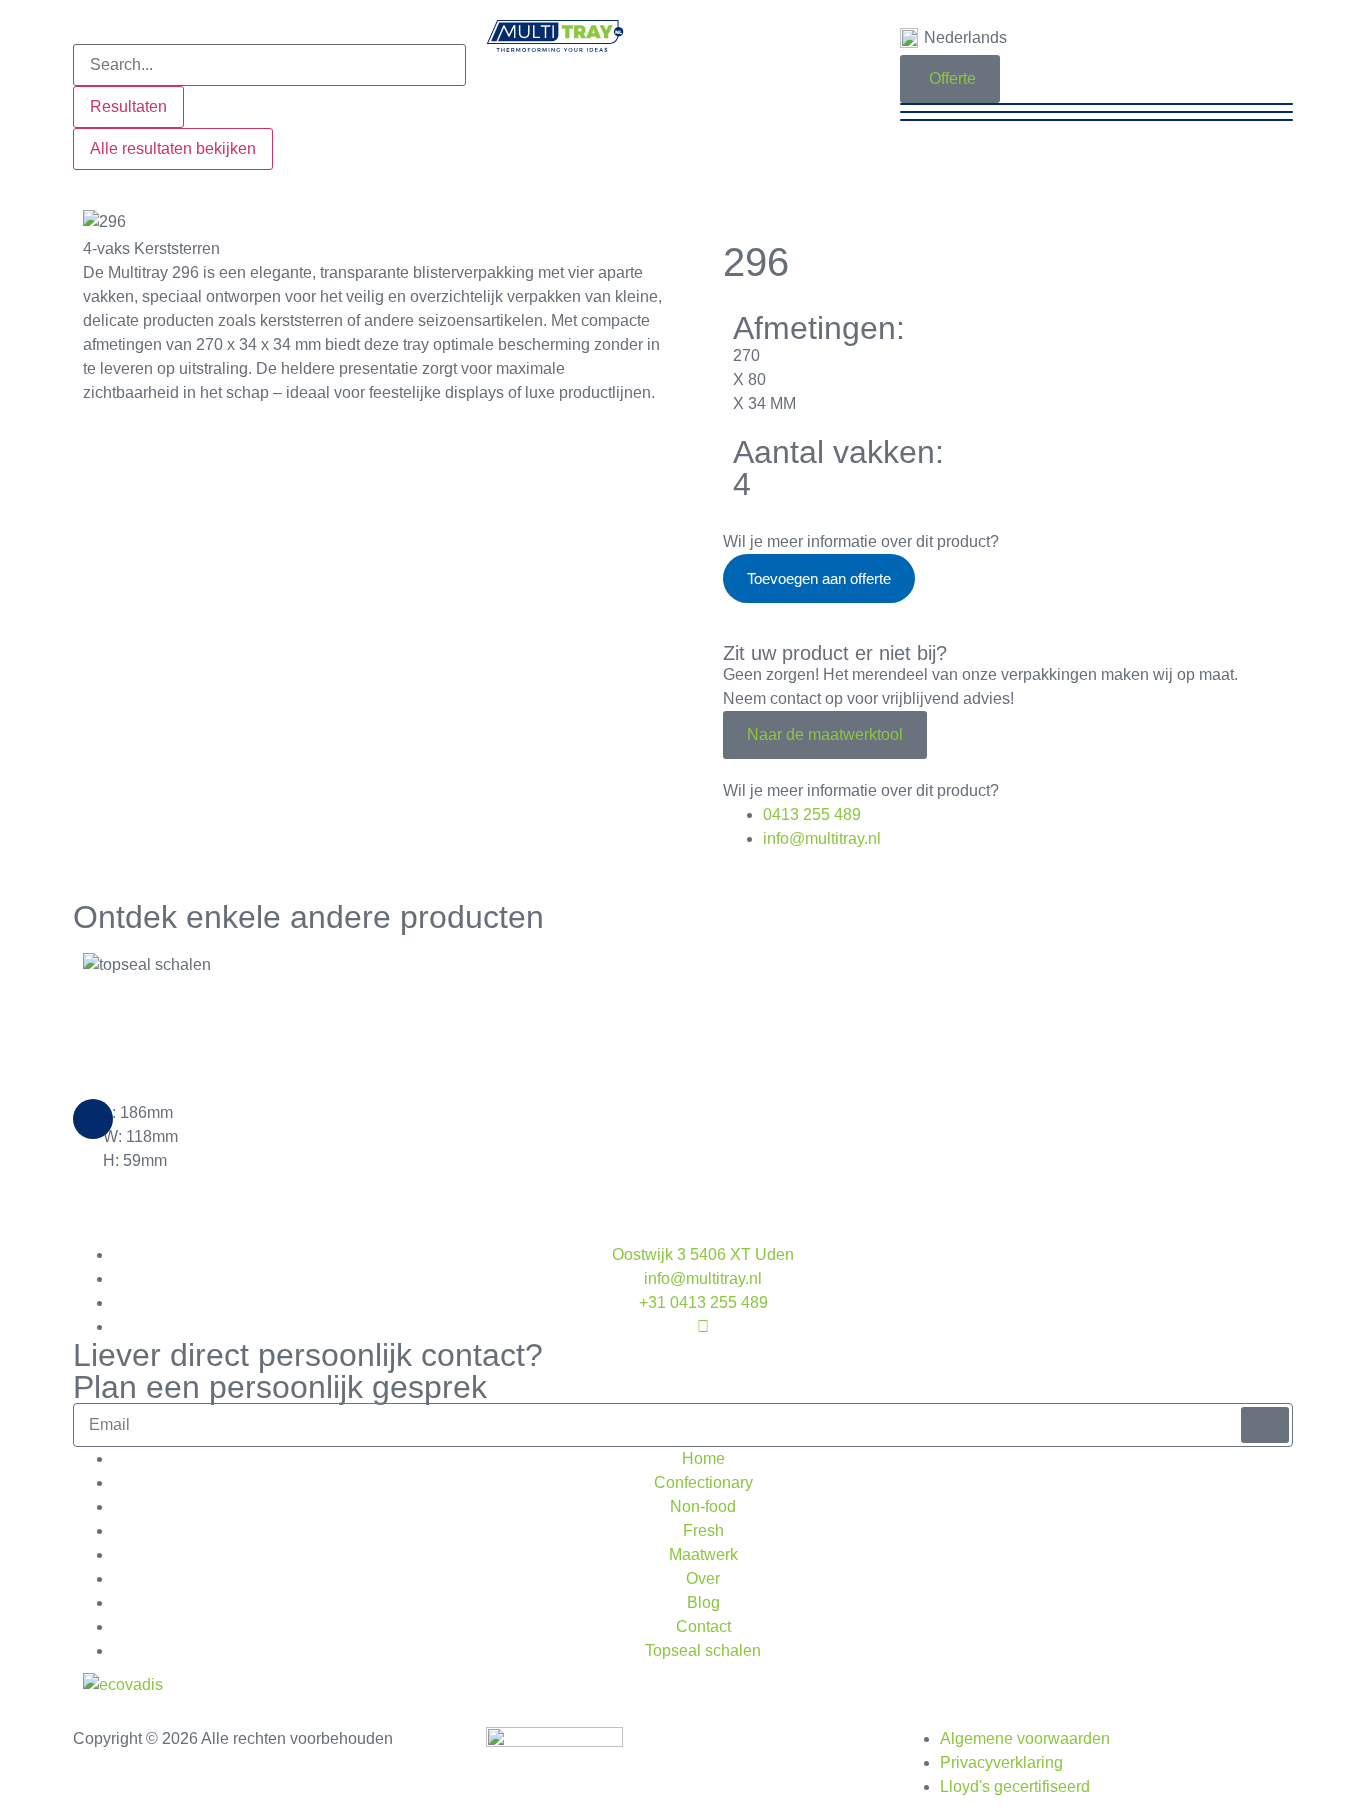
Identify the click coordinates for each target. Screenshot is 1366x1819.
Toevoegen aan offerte (819, 578)
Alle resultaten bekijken (173, 148)
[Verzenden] (1265, 1425)
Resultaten (128, 106)
